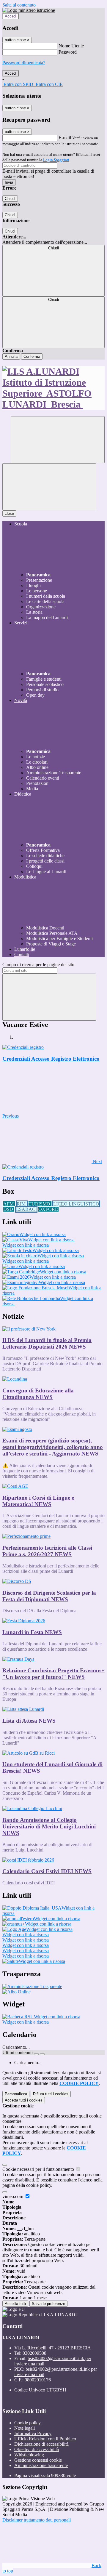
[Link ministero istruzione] (29, 10)
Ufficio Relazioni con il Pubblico (45, 2439)
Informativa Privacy (33, 2433)
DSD (9, 1209)
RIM (22, 1204)
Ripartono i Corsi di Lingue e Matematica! (38, 1501)
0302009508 (34, 2353)
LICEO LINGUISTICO (76, 1204)
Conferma (32, 356)
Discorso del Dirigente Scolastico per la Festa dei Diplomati (49, 1596)
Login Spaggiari (56, 160)
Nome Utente (71, 46)
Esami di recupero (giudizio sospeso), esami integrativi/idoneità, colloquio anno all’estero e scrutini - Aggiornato (53, 1447)
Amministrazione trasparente (41, 2465)
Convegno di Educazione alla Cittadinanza (38, 1394)
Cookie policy (27, 2423)
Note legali (25, 2428)
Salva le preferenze (48, 2304)
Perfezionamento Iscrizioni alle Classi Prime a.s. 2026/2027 (47, 1551)
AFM (9, 1204)
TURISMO (40, 1204)
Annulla (11, 356)
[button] (52, 1162)
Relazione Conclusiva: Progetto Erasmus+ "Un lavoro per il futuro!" (53, 1674)
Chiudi (10, 199)
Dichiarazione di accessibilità (41, 2444)
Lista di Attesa (29, 1721)
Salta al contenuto (19, 5)
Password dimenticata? (24, 63)
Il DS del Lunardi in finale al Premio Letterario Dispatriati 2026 (47, 1343)
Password (68, 52)
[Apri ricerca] (58, 440)
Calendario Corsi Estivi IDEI (47, 1871)
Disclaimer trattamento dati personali (37, 2520)
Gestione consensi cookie (38, 2460)
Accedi (11, 16)
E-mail (65, 138)
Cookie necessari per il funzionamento (39, 2169)
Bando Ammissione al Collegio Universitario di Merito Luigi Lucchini (49, 1826)
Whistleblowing (29, 2455)
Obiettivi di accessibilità (37, 2449)
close (9, 513)
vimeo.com (13, 2196)
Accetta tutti (24, 2100)
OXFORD (48, 1209)
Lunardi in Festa (32, 1632)
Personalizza (16, 2094)
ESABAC (26, 1209)
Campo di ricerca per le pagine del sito (38, 965)
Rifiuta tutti (51, 2094)
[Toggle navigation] (49, 487)
